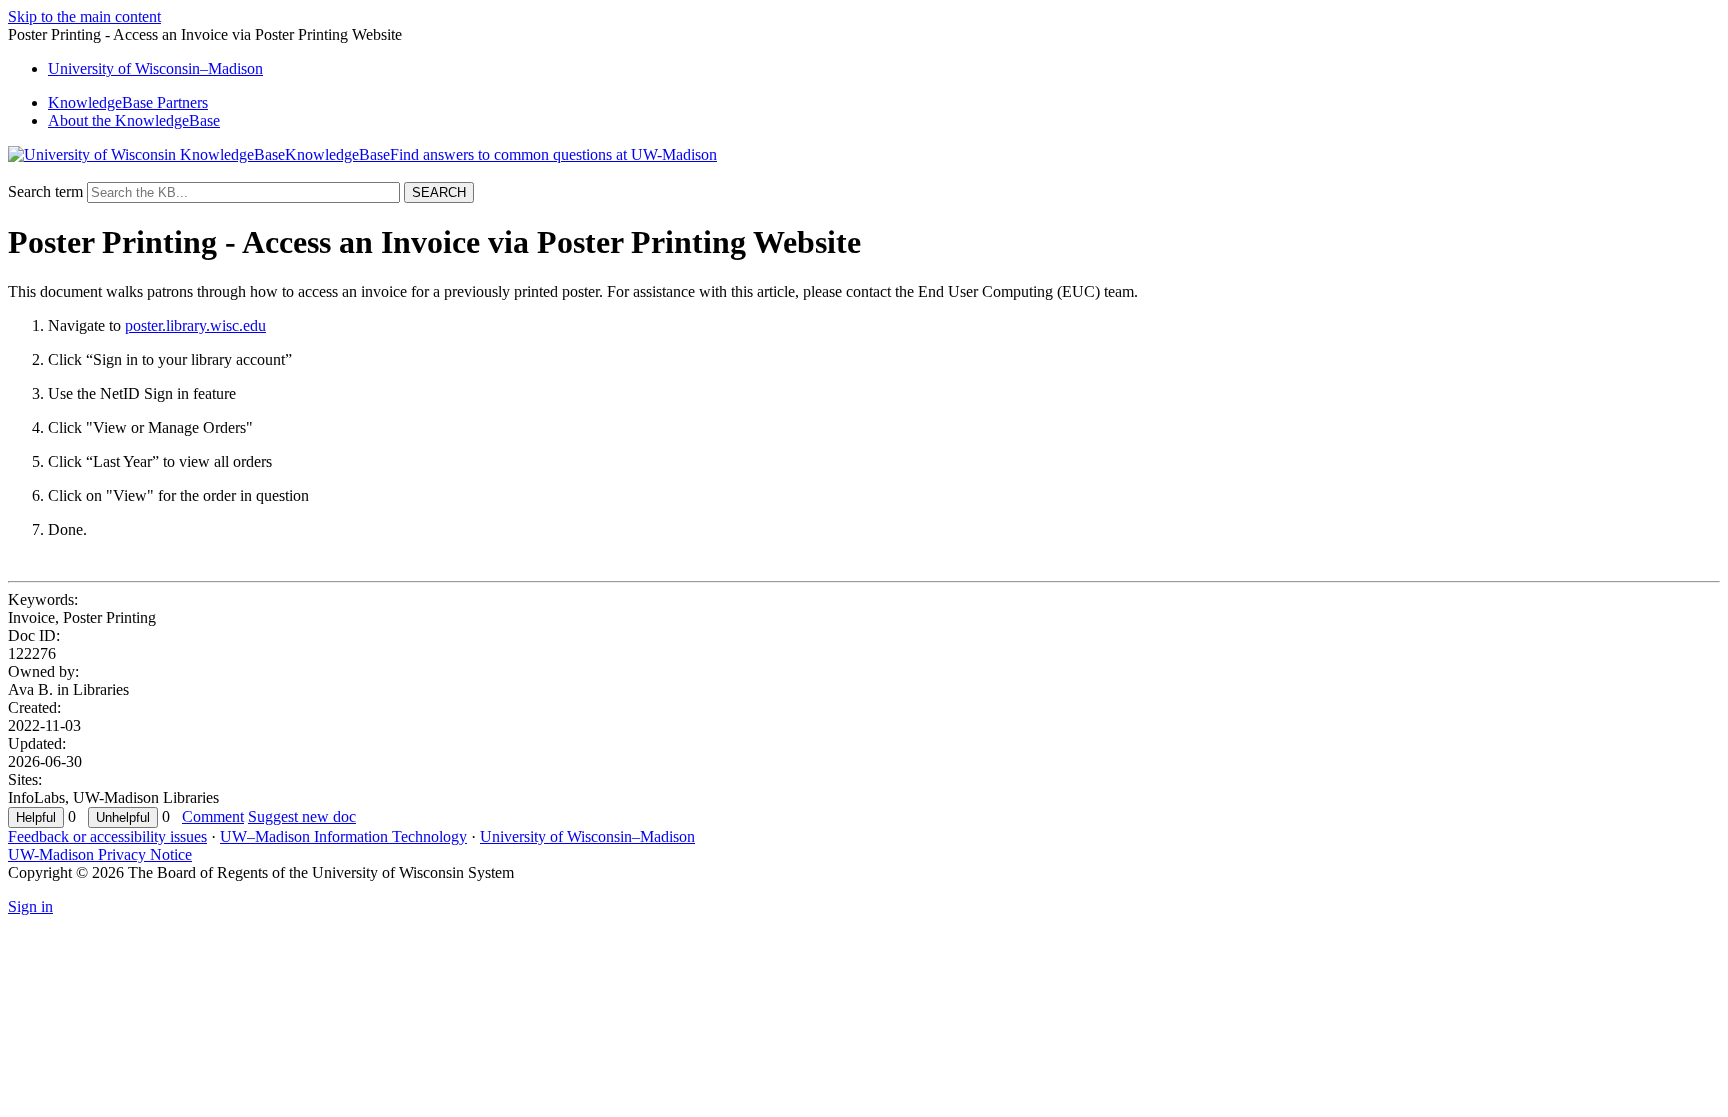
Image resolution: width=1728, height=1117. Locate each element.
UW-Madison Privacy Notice (100, 854)
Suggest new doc (302, 816)
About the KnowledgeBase (134, 120)
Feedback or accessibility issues (107, 836)
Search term (45, 191)
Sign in (30, 906)
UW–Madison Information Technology (343, 836)
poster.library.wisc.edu (195, 325)
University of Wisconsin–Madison (587, 836)
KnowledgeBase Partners (128, 102)
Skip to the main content (84, 16)
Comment (213, 816)
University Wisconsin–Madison (155, 68)
